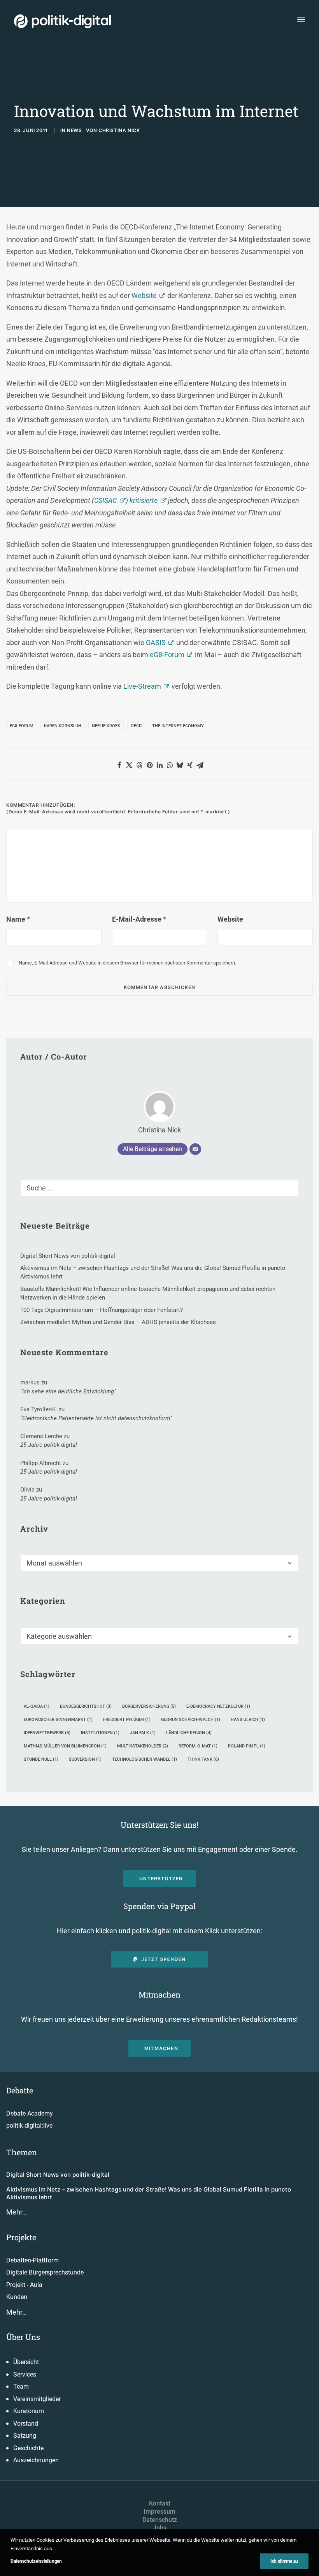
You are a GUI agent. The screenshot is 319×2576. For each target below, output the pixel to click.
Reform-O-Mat (198, 1746)
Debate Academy (30, 2113)
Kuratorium (29, 2411)
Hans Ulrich (248, 1720)
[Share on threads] (139, 765)
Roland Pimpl (247, 1746)
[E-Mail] (195, 1149)
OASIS (156, 643)
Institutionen (100, 1733)
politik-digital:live (29, 2126)
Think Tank (203, 1759)
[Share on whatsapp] (170, 765)
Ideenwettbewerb (47, 1733)
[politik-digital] (62, 21)
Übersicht (26, 2362)
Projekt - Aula (24, 2285)
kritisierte (144, 500)
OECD (136, 726)
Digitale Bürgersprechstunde (45, 2272)
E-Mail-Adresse (139, 919)
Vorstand (26, 2423)
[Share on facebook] (119, 765)
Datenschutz (160, 2520)
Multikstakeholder (143, 1746)
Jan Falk (143, 1733)
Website (144, 295)
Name (18, 919)
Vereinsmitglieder (37, 2399)
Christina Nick (119, 130)
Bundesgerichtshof (86, 1706)
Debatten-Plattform (32, 2260)
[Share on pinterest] (149, 765)
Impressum (159, 2512)
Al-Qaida (37, 1706)
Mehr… (17, 2212)
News (74, 130)
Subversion (85, 1759)
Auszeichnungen (36, 2460)
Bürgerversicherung (149, 1706)
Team (21, 2386)
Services (25, 2374)
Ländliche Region (189, 1733)
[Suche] (159, 1188)
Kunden (17, 2297)
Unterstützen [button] (161, 1879)
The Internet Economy (178, 726)
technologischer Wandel (145, 1759)
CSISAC (105, 500)
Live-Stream (142, 686)
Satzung (25, 2436)
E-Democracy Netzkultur (218, 1706)
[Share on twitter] (129, 765)
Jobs (160, 2528)
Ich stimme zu (284, 2561)
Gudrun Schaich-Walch (191, 1720)
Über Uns (23, 2337)
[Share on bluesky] (180, 765)
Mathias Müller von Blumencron (65, 1746)
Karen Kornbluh (63, 726)
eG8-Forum (167, 655)
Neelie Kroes (106, 726)
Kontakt (160, 2503)
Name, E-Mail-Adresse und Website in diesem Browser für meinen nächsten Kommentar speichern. (127, 963)
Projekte (21, 2237)
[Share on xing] (190, 765)
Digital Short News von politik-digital (58, 2175)
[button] (301, 19)
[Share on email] (200, 765)
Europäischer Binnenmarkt (58, 1720)
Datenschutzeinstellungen (36, 2561)
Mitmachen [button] (161, 2048)
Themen (22, 2152)
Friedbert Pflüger (127, 1720)
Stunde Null (41, 1759)
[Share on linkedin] (159, 765)
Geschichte (28, 2448)
